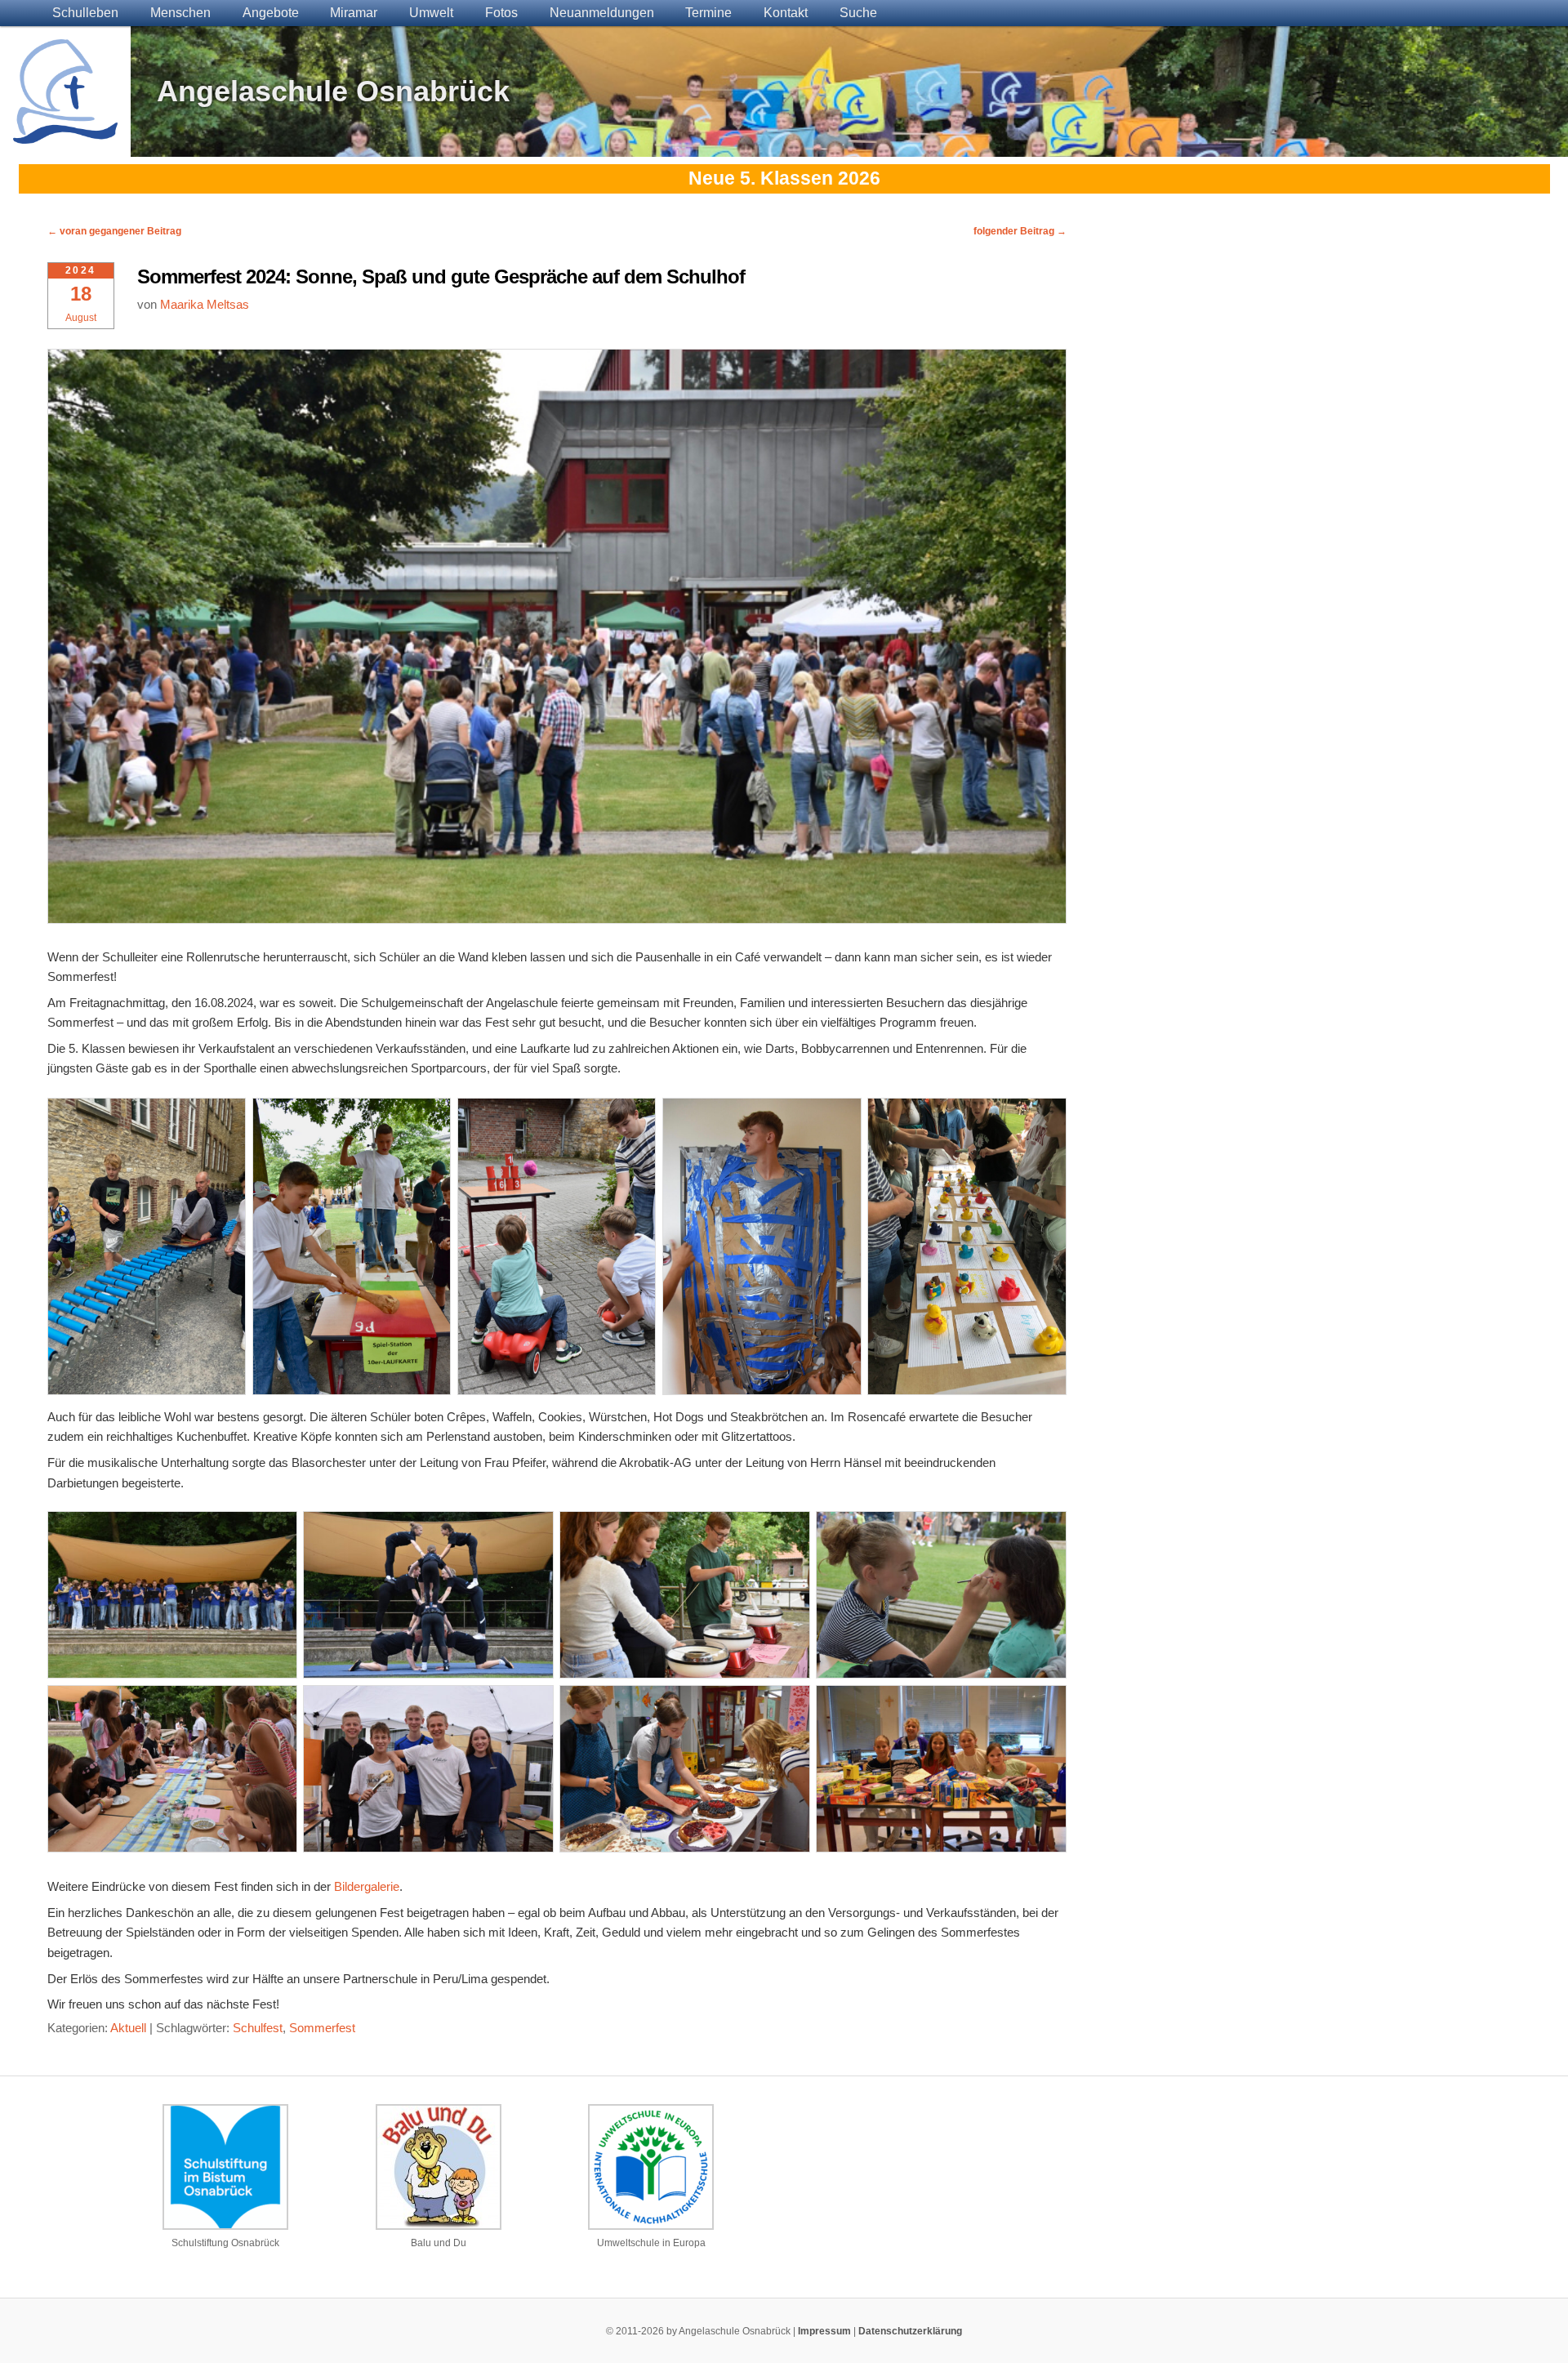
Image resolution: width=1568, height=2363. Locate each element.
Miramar (354, 13)
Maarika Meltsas (205, 304)
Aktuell (128, 2028)
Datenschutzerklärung (910, 2331)
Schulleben (85, 13)
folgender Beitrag (1020, 231)
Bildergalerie (367, 1886)
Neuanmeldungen (602, 13)
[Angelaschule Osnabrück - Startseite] (65, 134)
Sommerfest (322, 2028)
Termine (708, 13)
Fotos (501, 13)
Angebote (271, 13)
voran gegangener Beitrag (114, 231)
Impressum (824, 2331)
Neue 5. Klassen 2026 (784, 178)
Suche (858, 13)
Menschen (180, 13)
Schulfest (258, 2028)
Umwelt (431, 13)
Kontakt (786, 13)
